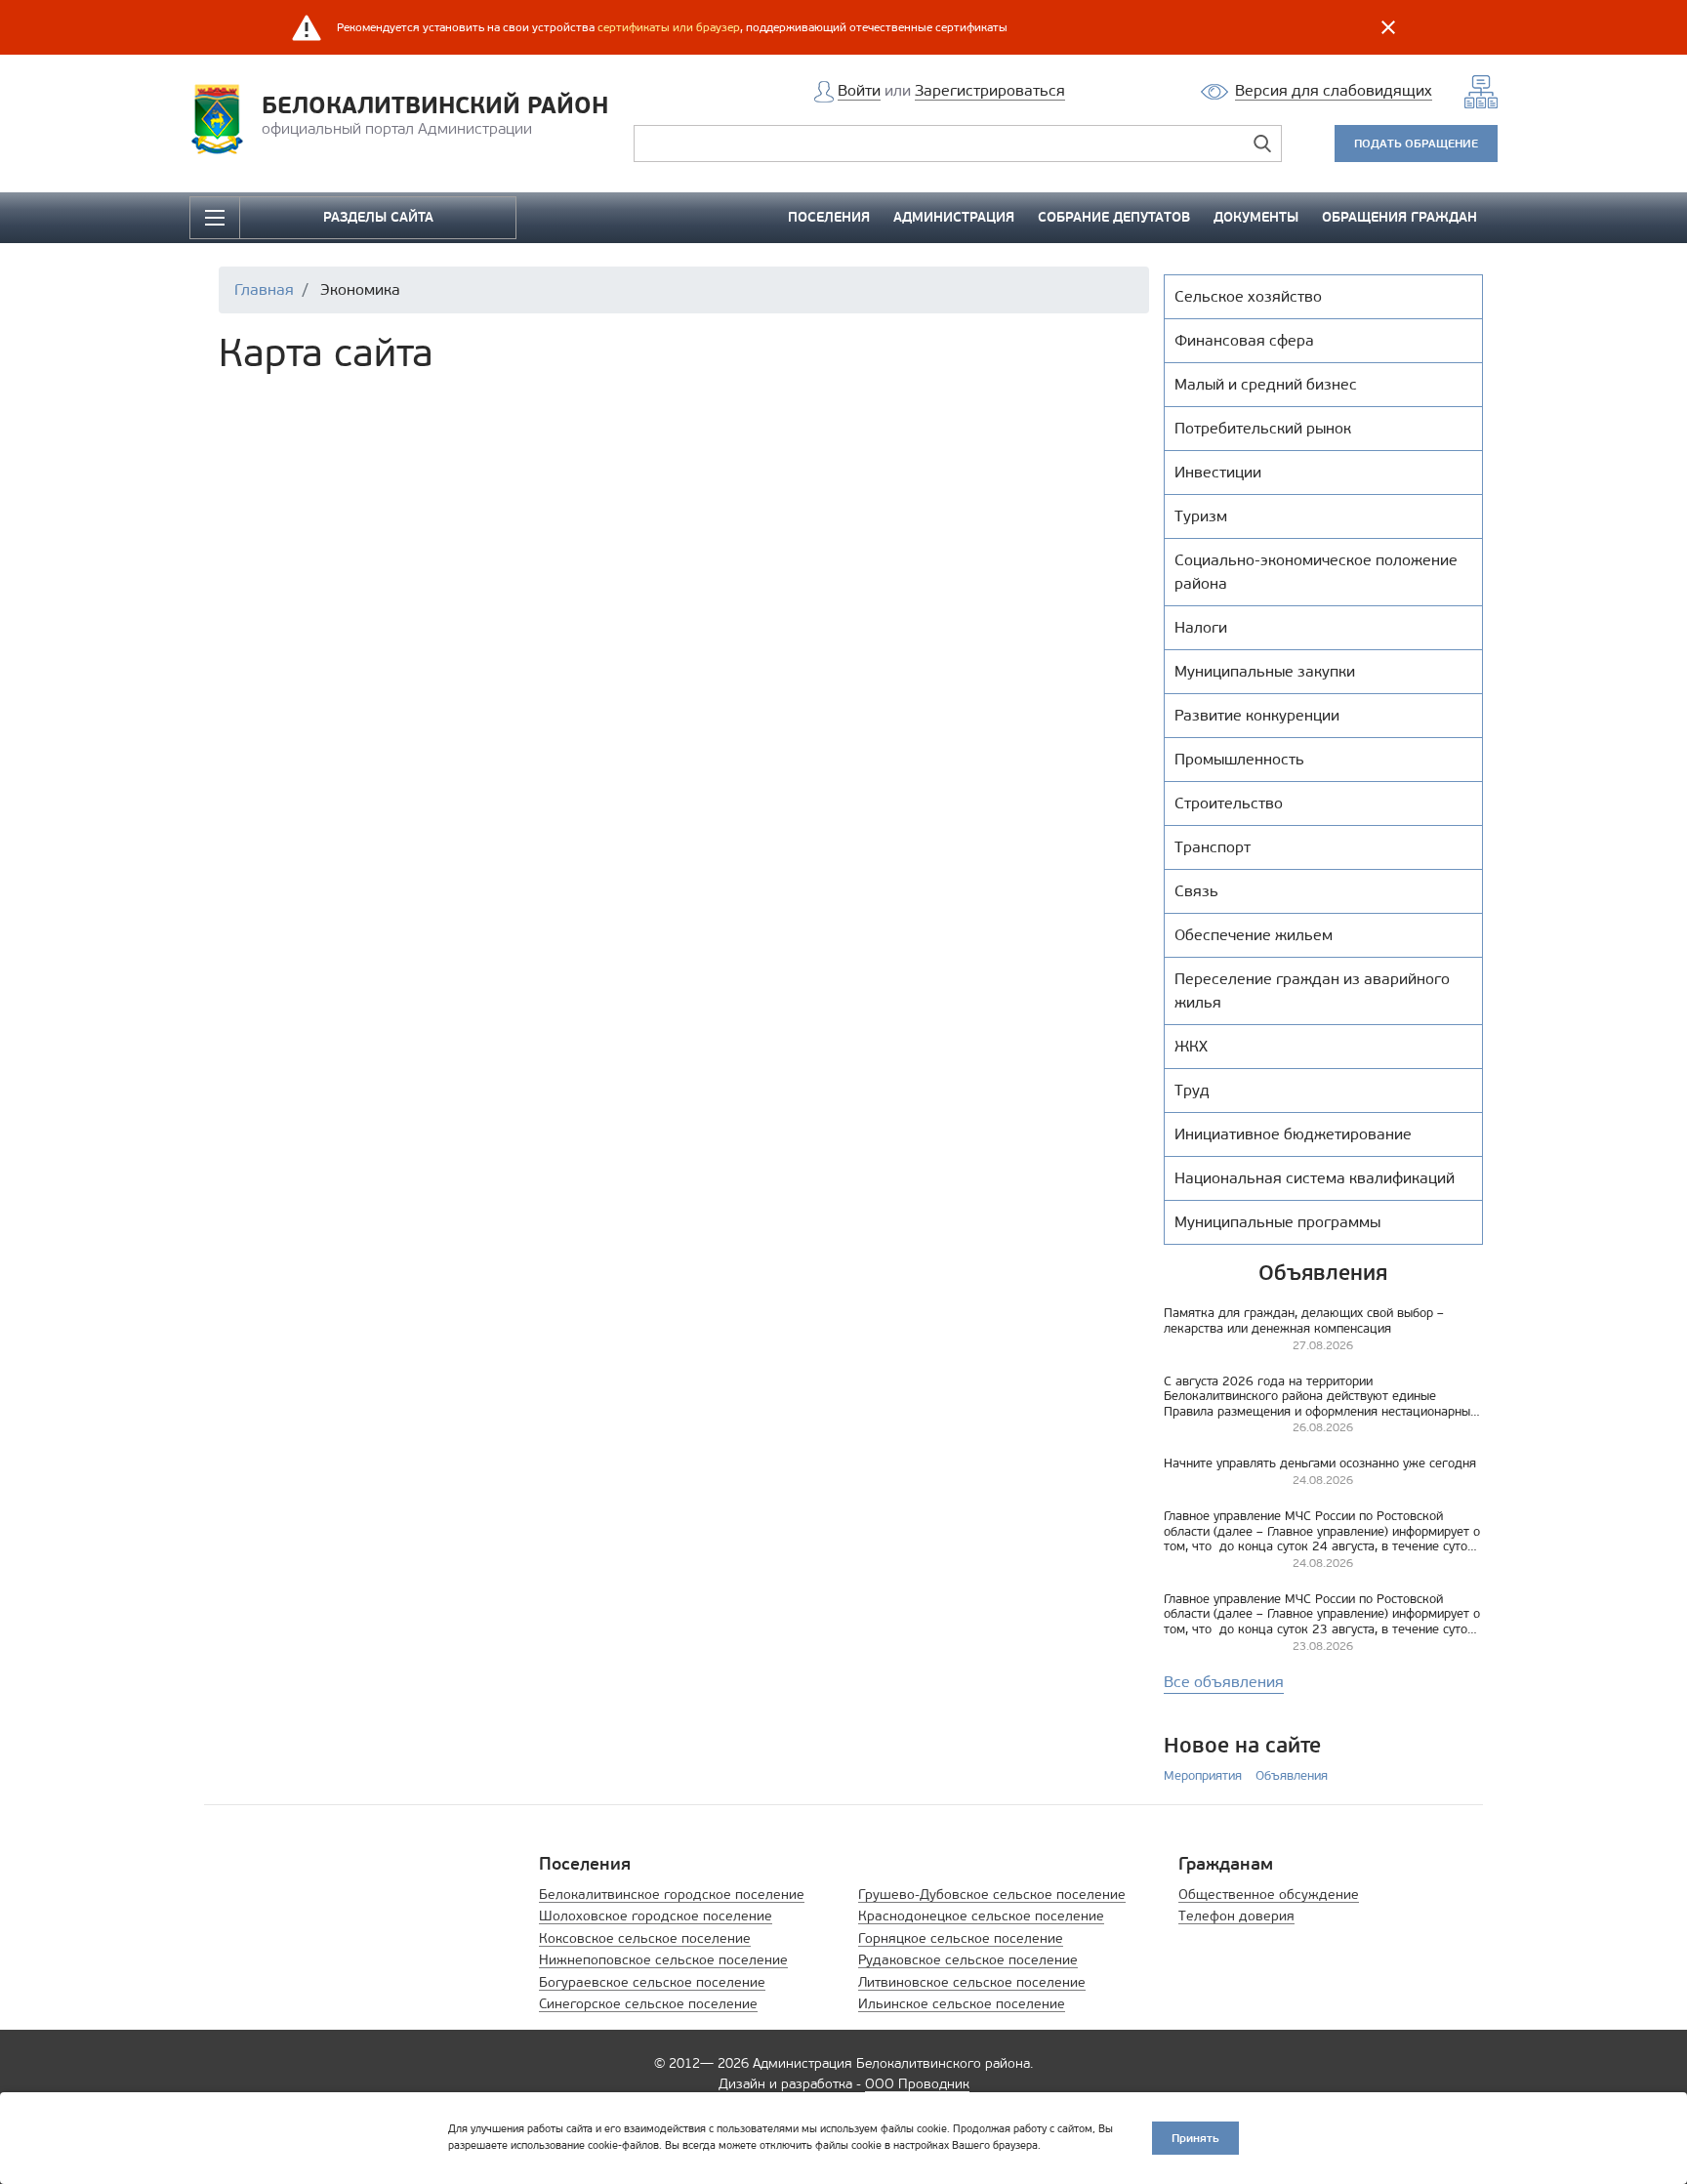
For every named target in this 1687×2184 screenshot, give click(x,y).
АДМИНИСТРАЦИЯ (954, 217)
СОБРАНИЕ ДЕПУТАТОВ (1114, 217)
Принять (1195, 2138)
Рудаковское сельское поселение (968, 1960)
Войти (859, 90)
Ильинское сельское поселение (962, 2004)
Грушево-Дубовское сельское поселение (992, 1895)
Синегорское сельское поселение (648, 2004)
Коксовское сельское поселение (645, 1938)
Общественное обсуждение (1269, 1895)
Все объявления (1224, 1682)
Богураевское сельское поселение (652, 1982)
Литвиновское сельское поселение (972, 1982)
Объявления (1292, 1775)
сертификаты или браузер (669, 27)
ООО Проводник (917, 2084)
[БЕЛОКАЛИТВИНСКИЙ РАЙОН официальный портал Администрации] (223, 118)
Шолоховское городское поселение (656, 1916)
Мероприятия (1203, 1775)
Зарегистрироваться (990, 90)
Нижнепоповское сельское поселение (663, 1960)
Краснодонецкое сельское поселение (981, 1916)
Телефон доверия (1236, 1916)
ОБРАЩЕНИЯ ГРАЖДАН (1399, 217)
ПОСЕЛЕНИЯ (829, 217)
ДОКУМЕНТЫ (1256, 217)
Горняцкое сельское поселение (961, 1938)
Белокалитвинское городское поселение (672, 1895)
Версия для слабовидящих (1334, 90)
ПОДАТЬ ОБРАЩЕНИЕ (1416, 143)
